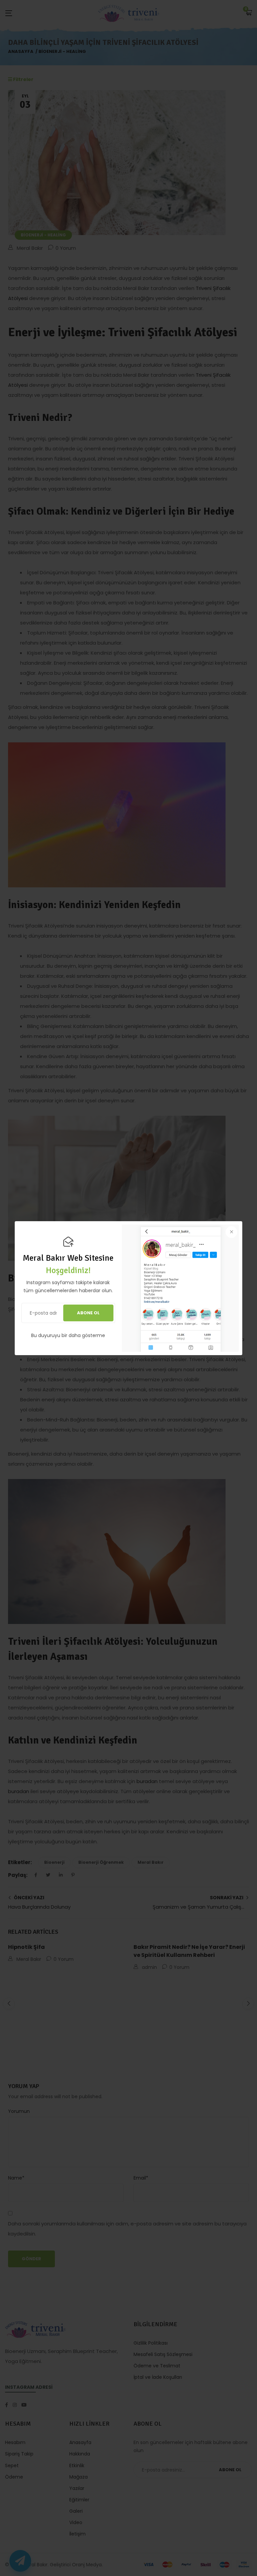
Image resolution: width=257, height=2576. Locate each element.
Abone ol (88, 1313)
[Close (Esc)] (231, 1232)
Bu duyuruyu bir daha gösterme (68, 1335)
